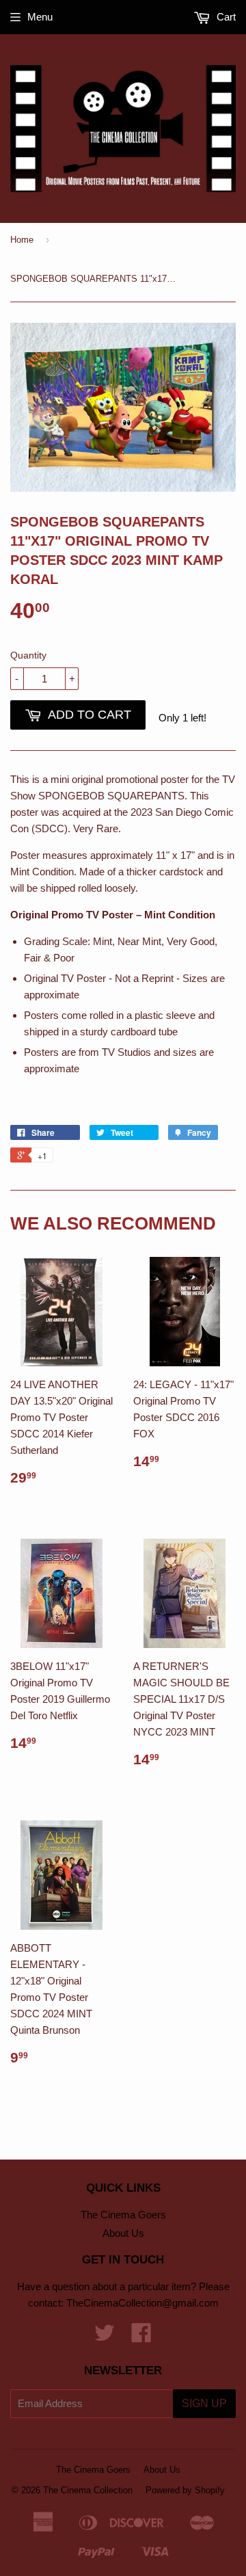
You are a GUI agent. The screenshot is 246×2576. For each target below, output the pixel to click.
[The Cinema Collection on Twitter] (105, 2337)
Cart (225, 17)
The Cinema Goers (123, 2215)
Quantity (28, 655)
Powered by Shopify (185, 2490)
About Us (123, 2233)
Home (22, 240)
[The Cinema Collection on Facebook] (141, 2337)
